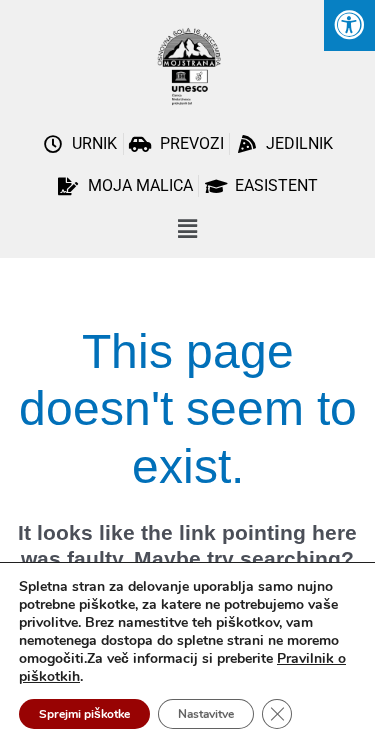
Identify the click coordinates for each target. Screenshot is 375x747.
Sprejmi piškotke (84, 714)
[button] (187, 230)
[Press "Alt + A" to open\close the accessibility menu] (349, 25)
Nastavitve (206, 714)
